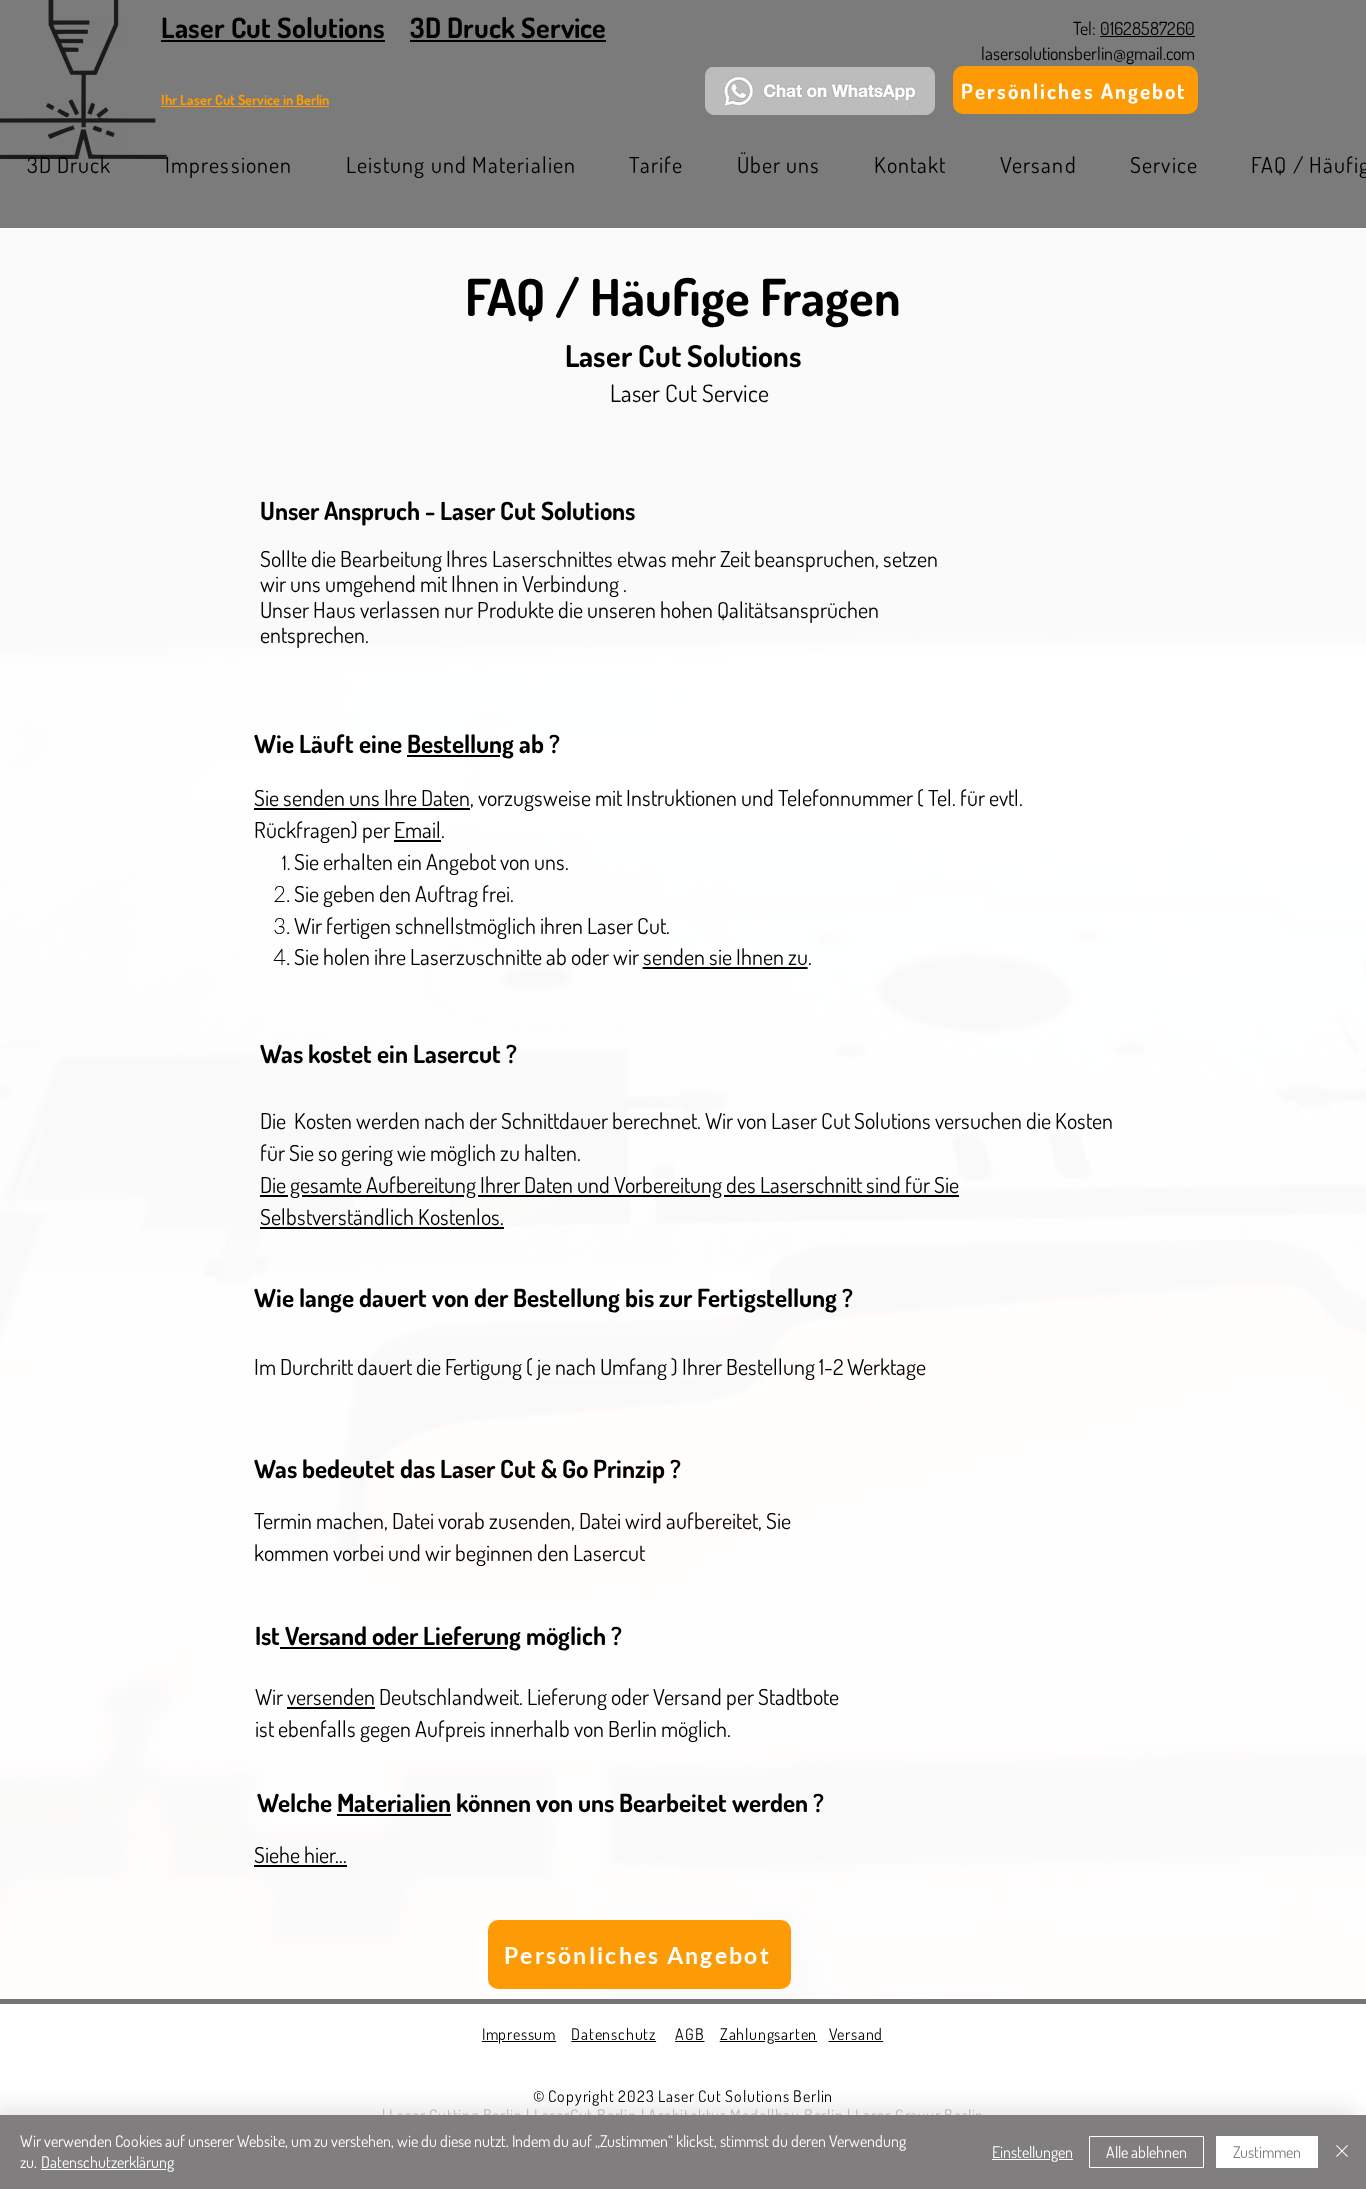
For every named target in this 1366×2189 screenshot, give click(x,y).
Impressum (519, 2034)
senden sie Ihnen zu (725, 956)
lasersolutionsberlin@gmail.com (1088, 53)
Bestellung (460, 743)
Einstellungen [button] (1032, 2152)
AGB (689, 2034)
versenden (331, 1696)
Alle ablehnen (1146, 2152)
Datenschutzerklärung (107, 2162)
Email (417, 829)
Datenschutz (613, 2034)
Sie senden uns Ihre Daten (362, 797)
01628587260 (1147, 28)
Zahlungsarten (768, 2034)
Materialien (394, 1802)
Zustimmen (1267, 2152)
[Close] (1342, 2152)
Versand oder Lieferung (400, 1635)
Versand (856, 2034)
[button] (228, 164)
